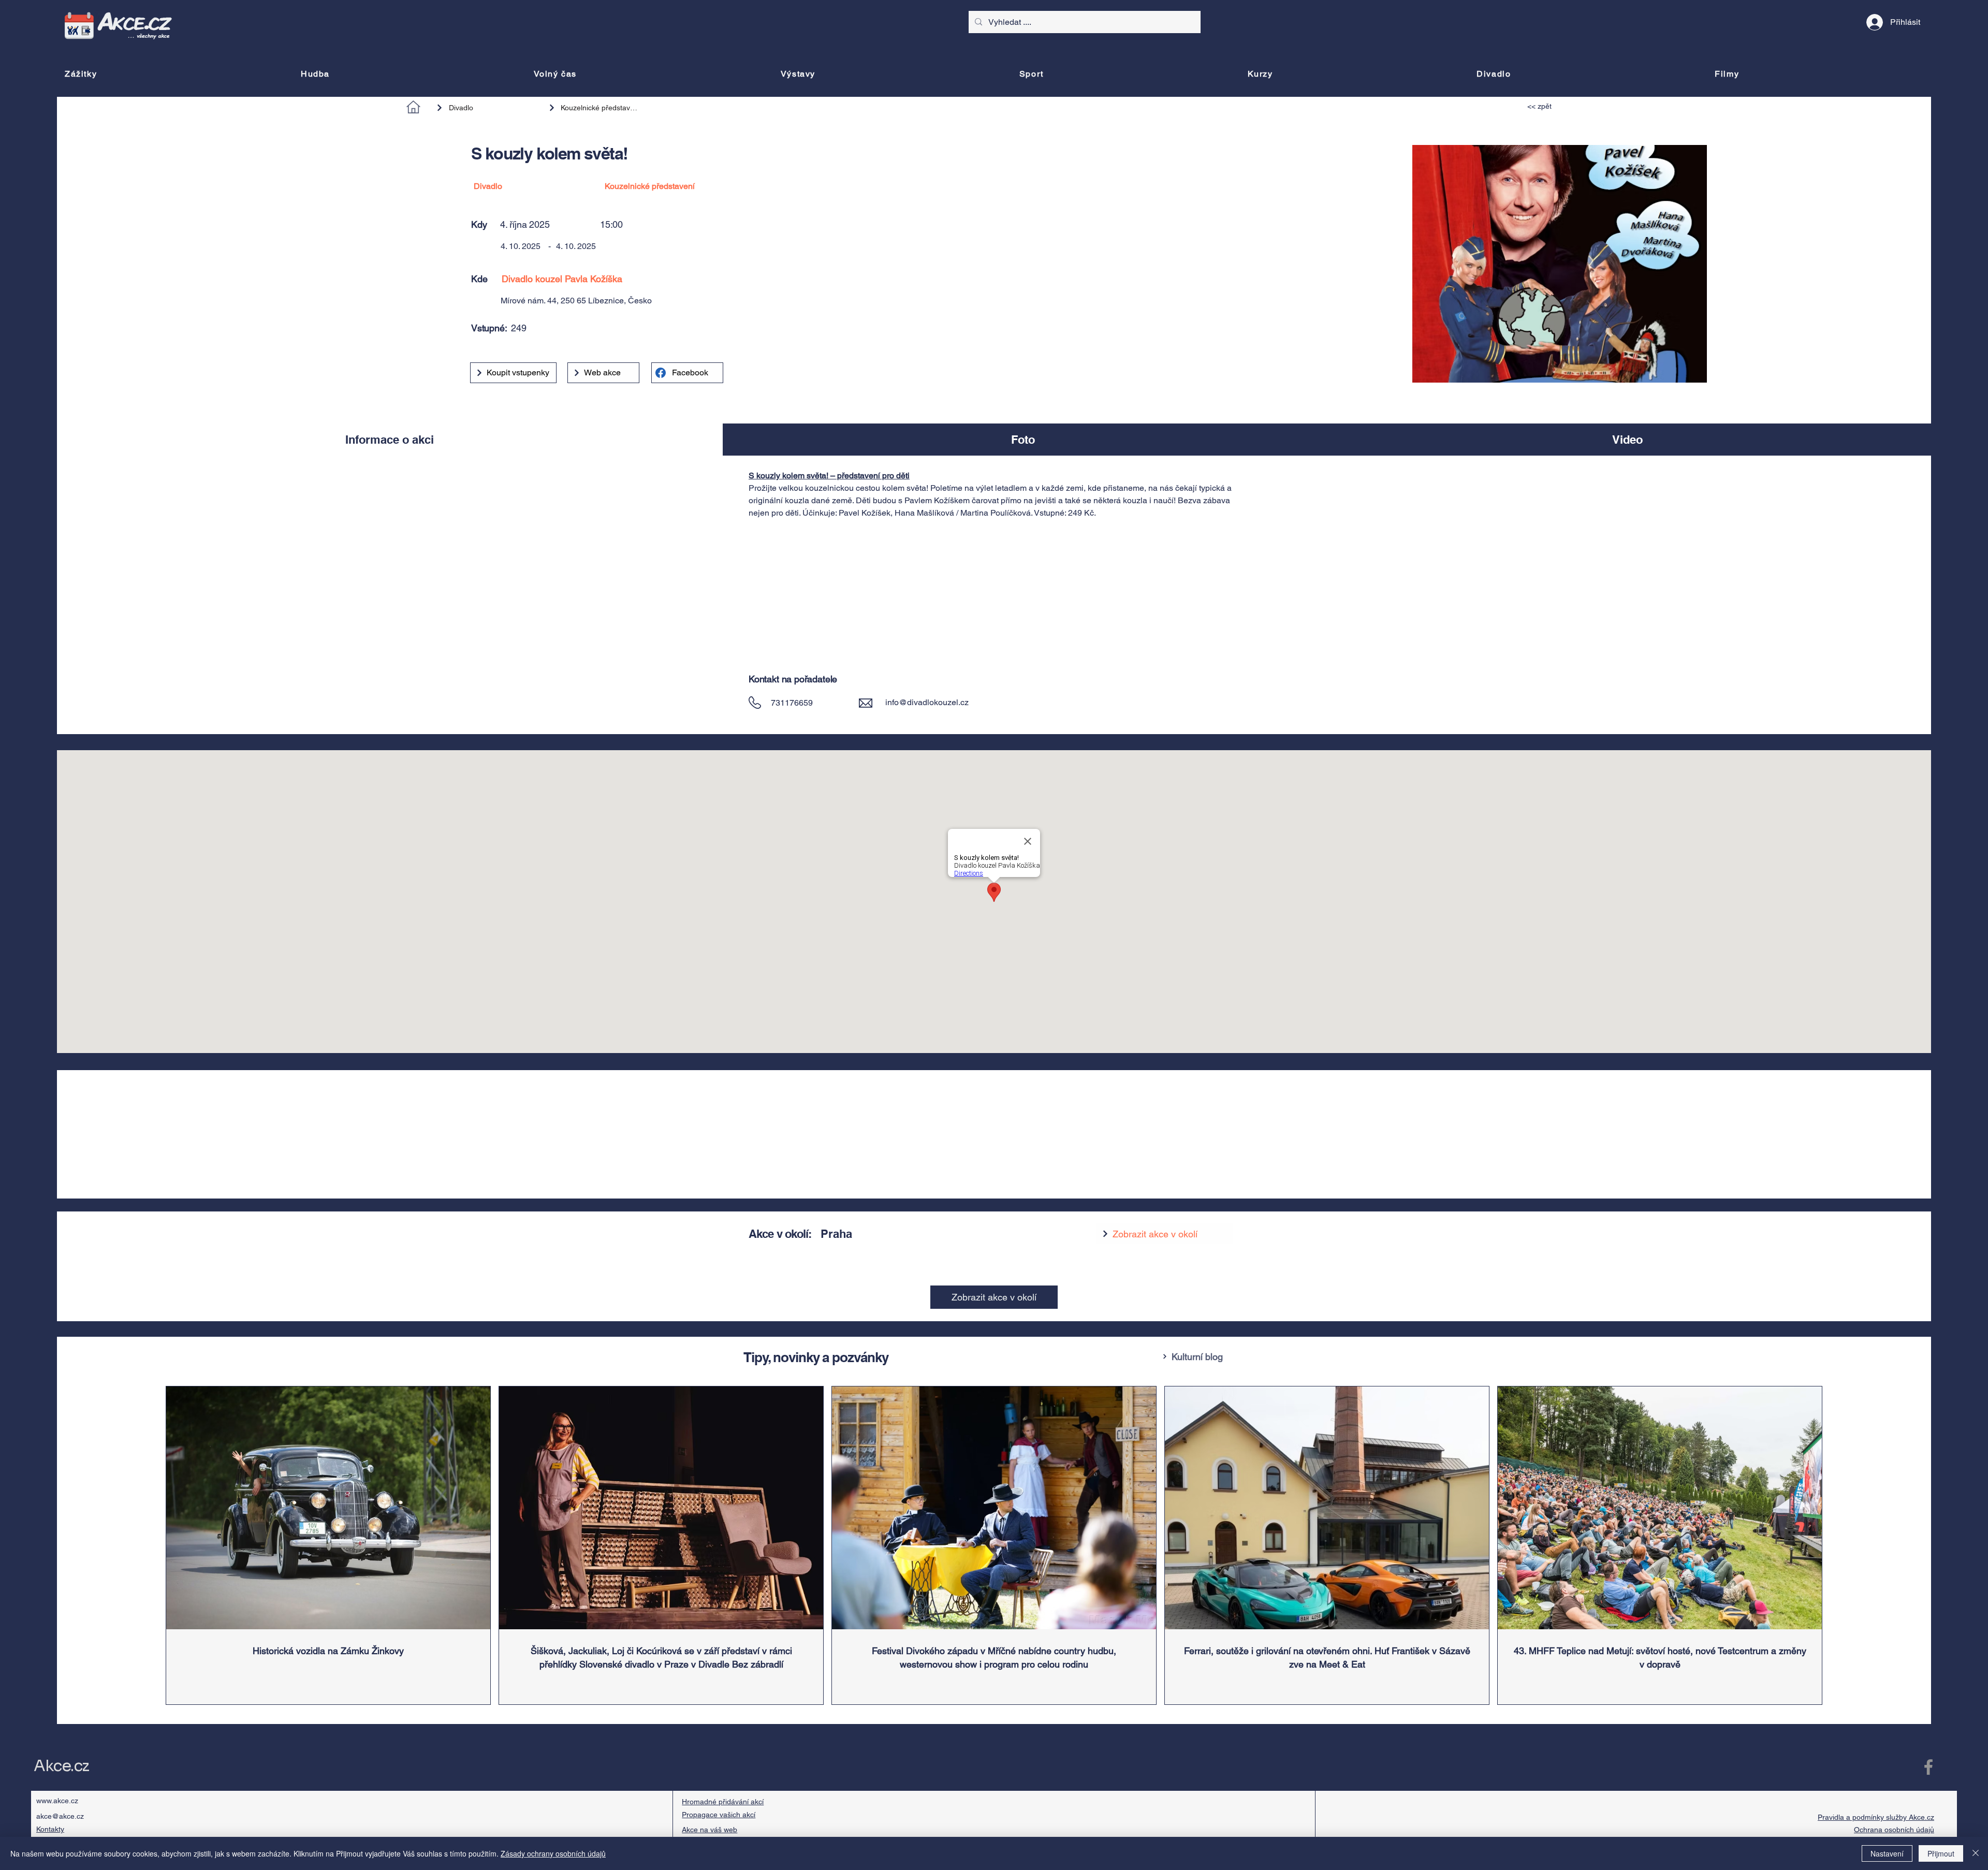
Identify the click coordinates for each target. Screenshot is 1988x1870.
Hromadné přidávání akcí (723, 1802)
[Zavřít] (1976, 1853)
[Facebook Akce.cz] (1928, 1767)
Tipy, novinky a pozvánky (816, 1357)
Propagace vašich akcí (719, 1815)
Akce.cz (61, 1766)
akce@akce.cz (60, 1816)
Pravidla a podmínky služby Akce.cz (1876, 1817)
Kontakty (50, 1829)
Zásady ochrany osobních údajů (553, 1853)
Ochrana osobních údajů (1894, 1830)
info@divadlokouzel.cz (927, 702)
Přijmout (1941, 1853)
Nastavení (1887, 1853)
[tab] (390, 440)
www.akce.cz (57, 1801)
